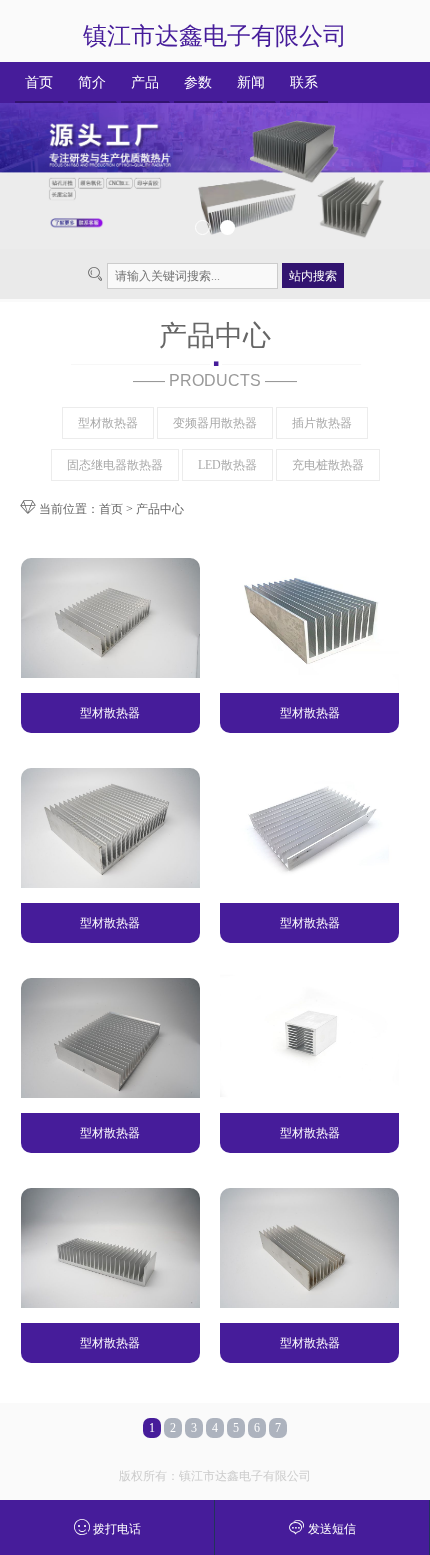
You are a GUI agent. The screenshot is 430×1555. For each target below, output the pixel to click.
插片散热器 (322, 423)
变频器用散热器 (215, 423)
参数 (198, 82)
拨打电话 (115, 1529)
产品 (145, 82)
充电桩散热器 (328, 465)
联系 (304, 82)
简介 (92, 82)
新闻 (251, 82)
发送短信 (330, 1529)
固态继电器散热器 (115, 465)
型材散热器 (108, 423)
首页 (39, 82)
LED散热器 (227, 465)
